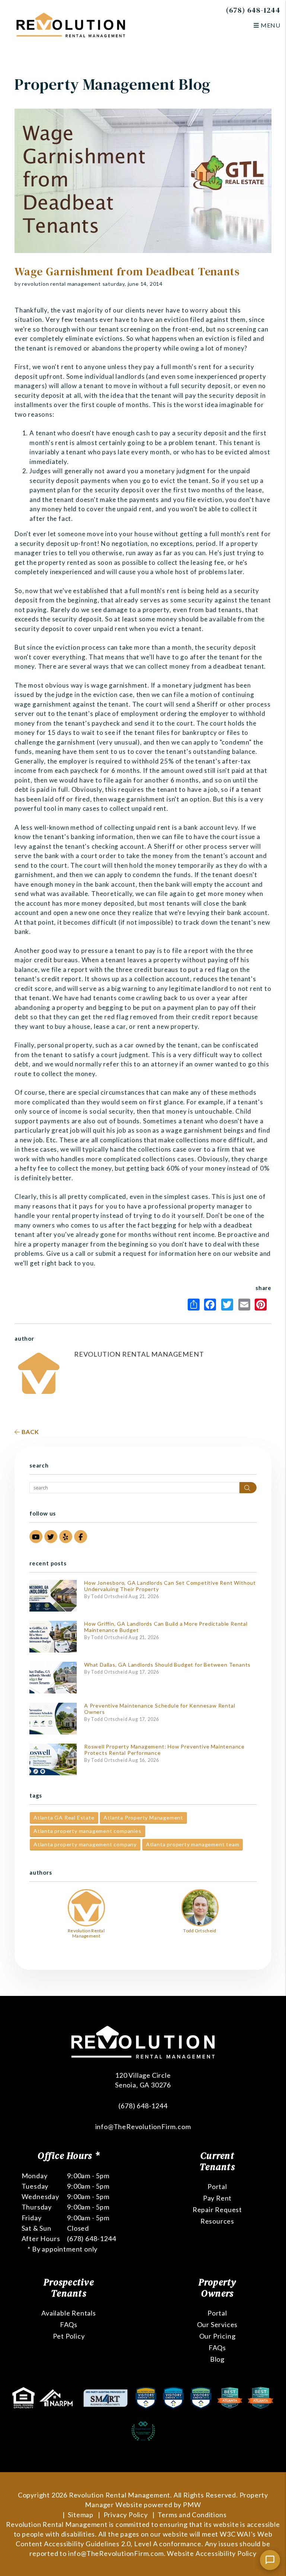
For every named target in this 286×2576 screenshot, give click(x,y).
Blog (217, 2359)
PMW (192, 2505)
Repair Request (217, 2209)
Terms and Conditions (192, 2515)
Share (195, 1305)
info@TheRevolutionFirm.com (143, 2127)
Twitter (229, 1305)
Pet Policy (69, 2336)
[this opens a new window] (24, 2397)
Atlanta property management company (85, 1844)
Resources (217, 2221)
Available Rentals (69, 2313)
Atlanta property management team (193, 1844)
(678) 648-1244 (253, 10)
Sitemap (81, 2515)
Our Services (217, 2324)
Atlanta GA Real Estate (64, 1817)
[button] (36, 1537)
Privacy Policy (126, 2515)
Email (246, 1305)
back (30, 1432)
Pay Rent (217, 2198)
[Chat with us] (270, 2560)
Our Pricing (217, 2336)
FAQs (69, 2324)
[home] (71, 24)
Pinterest (263, 1305)
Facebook (212, 1305)
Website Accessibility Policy (212, 2553)
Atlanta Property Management (143, 1817)
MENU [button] (270, 25)
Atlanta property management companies (88, 1831)
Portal (217, 2186)
